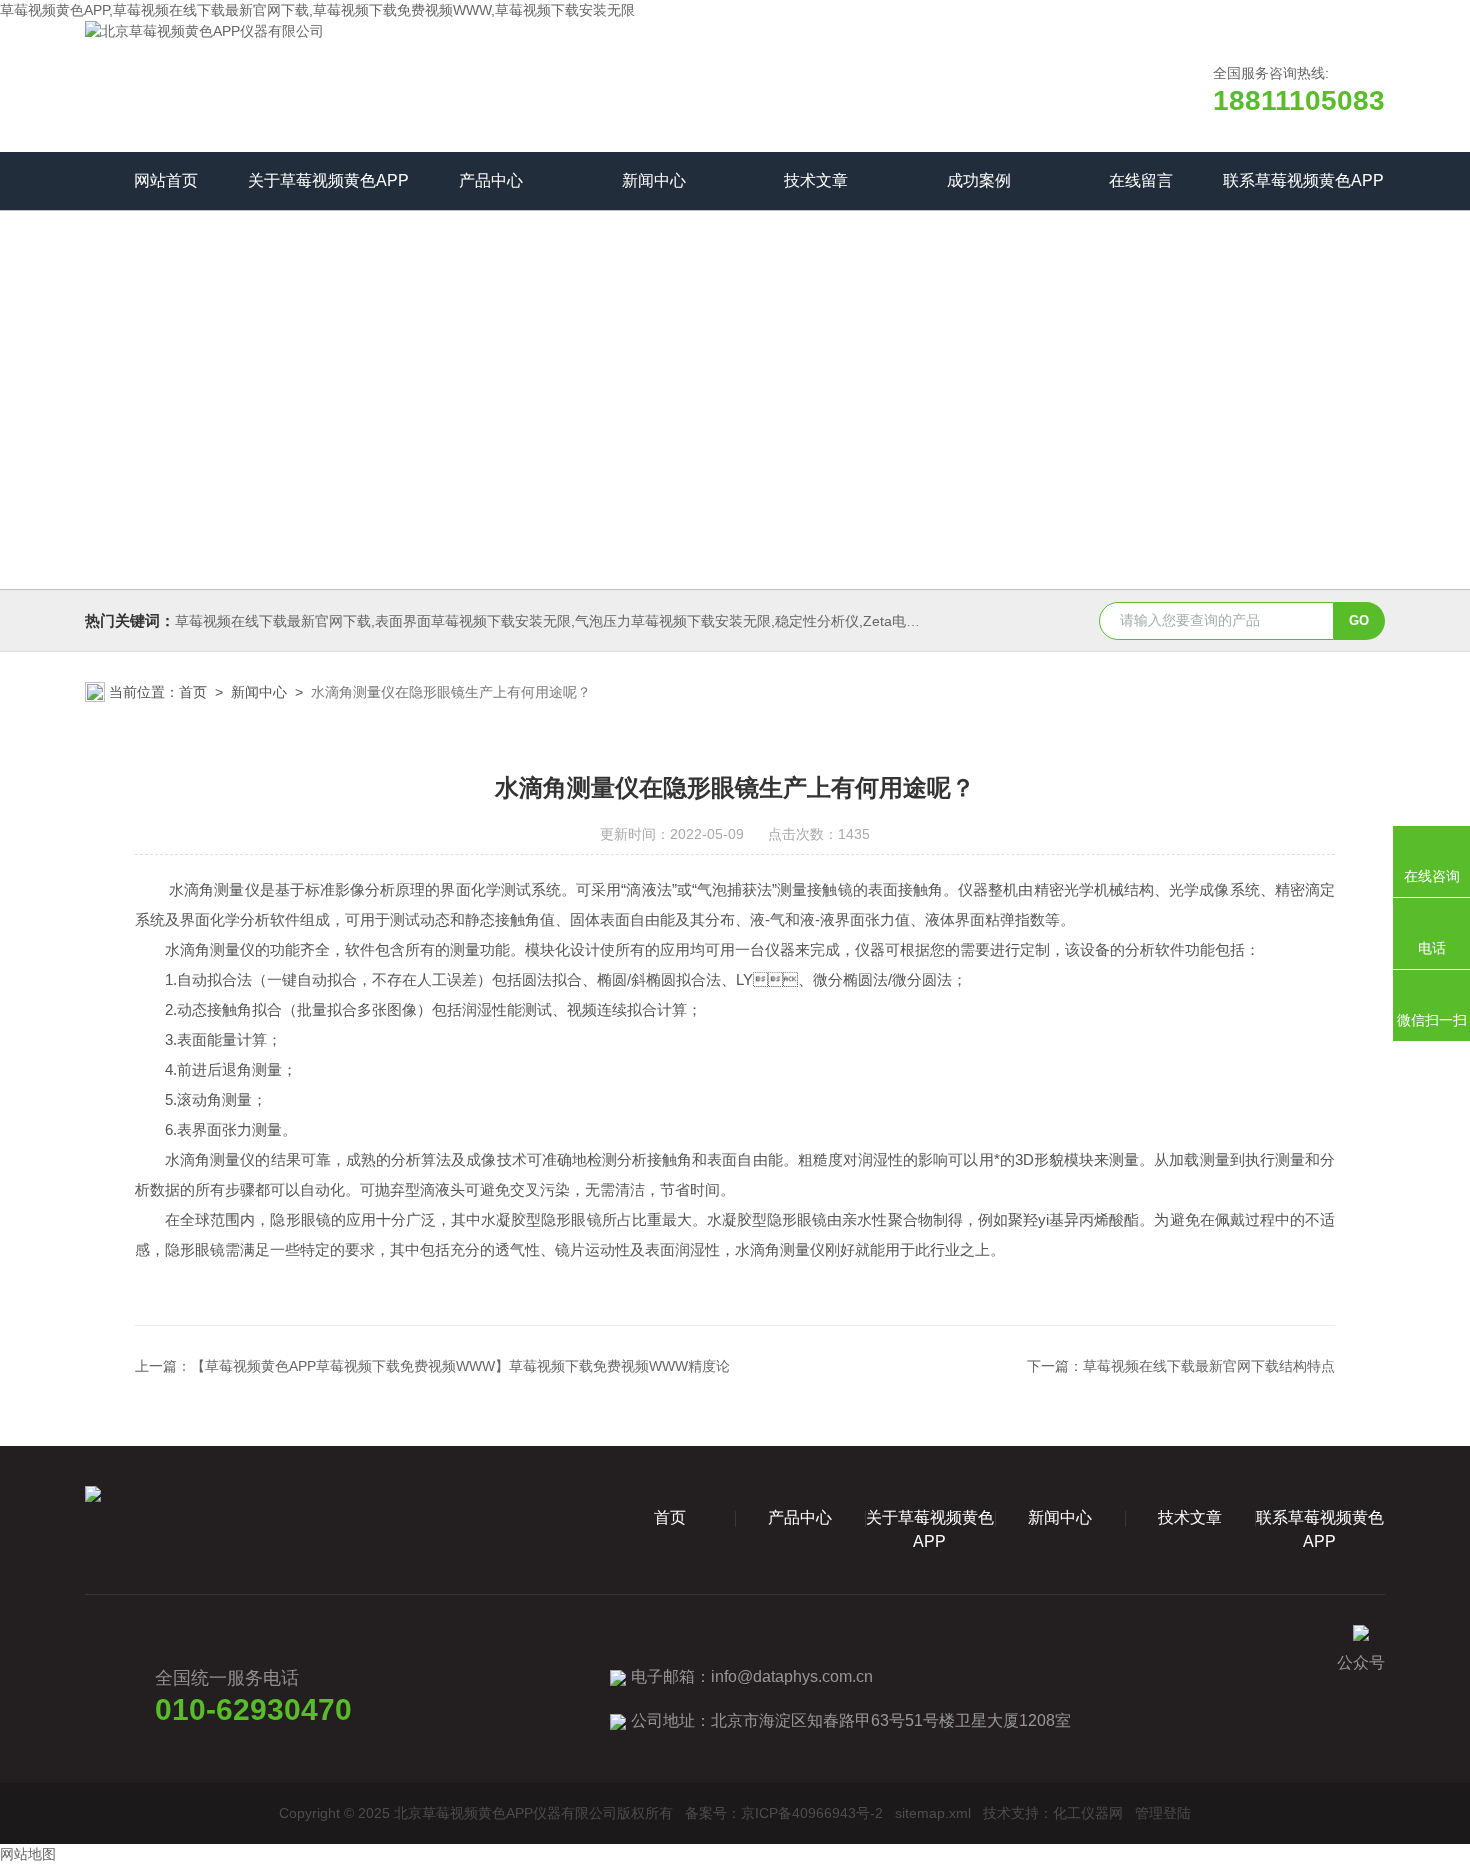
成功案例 (979, 180)
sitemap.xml (933, 1813)
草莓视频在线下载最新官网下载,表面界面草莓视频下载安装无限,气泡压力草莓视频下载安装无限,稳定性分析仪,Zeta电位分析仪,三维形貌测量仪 (619, 621)
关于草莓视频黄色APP (328, 180)
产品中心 (491, 180)
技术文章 (816, 180)
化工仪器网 (1088, 1813)
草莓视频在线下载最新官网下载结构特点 (1209, 1366)
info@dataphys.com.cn (792, 1676)
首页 (193, 692)
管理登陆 (1163, 1813)
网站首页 (166, 180)
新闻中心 (654, 180)
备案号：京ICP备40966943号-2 (784, 1813)
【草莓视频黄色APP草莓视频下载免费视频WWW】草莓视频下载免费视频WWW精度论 (460, 1366)
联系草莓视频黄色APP (1303, 180)
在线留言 (1141, 180)
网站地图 (28, 1854)
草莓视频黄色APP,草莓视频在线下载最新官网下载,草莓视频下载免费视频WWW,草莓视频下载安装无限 (317, 10)
